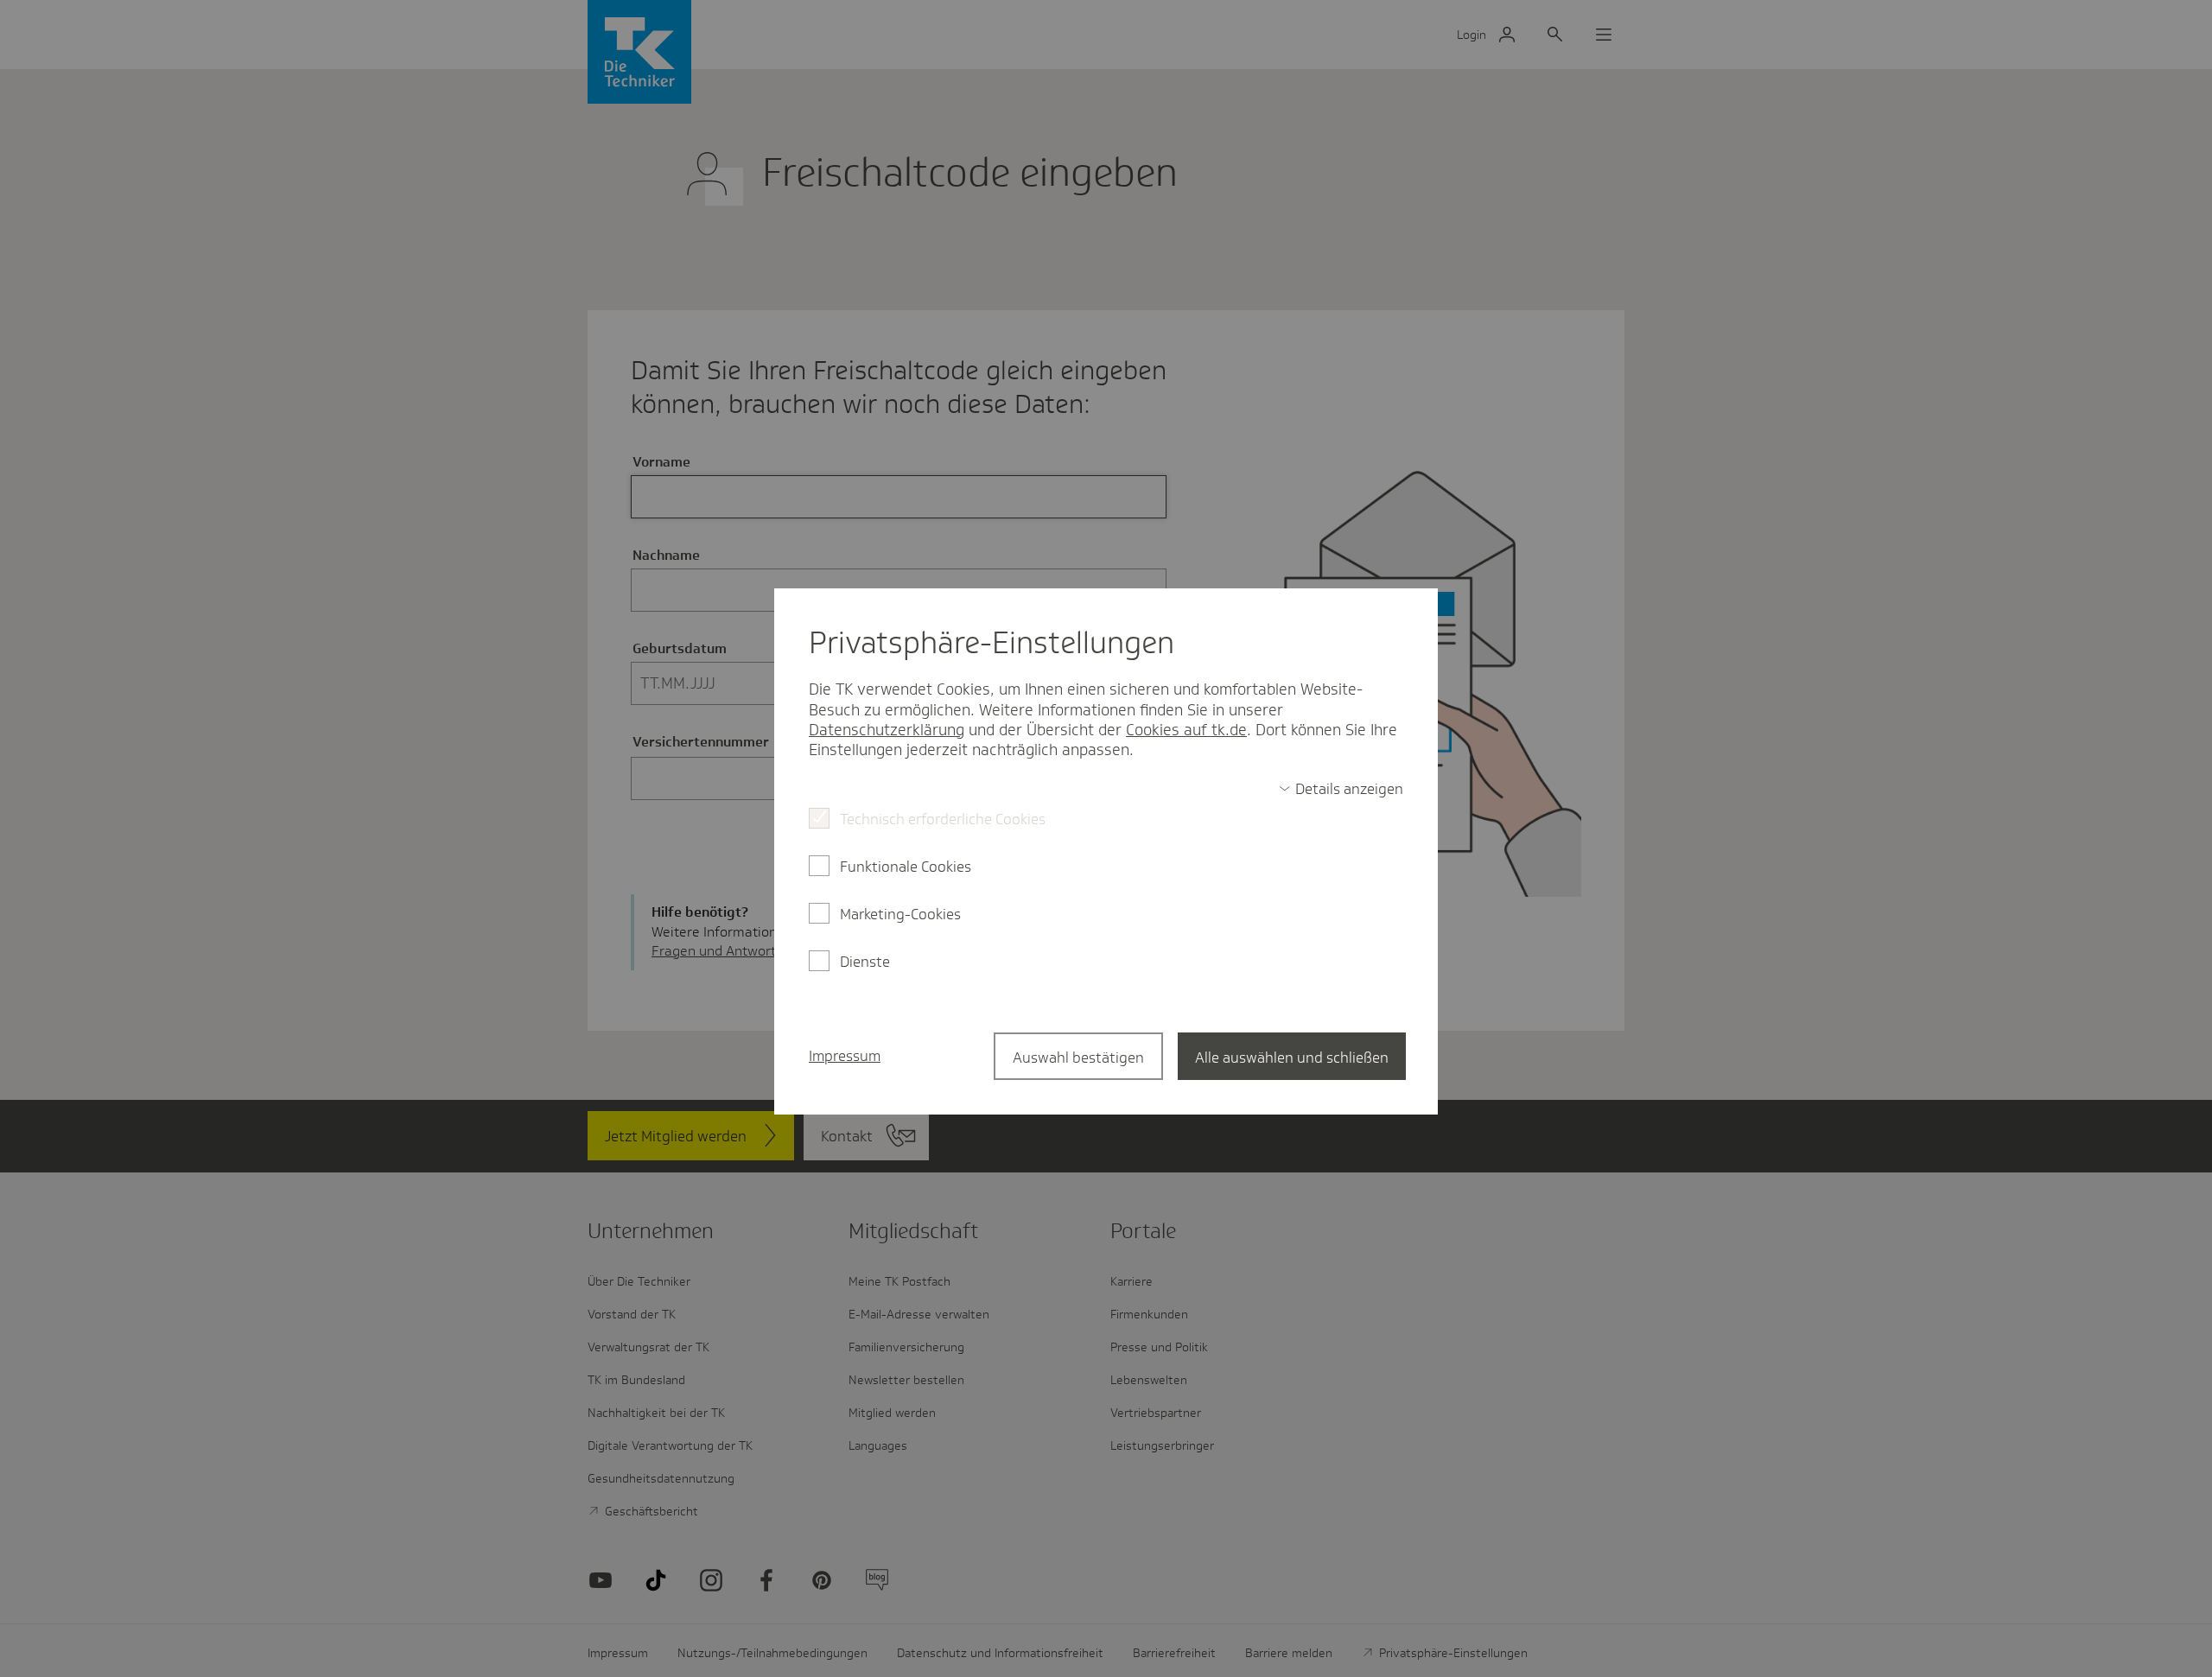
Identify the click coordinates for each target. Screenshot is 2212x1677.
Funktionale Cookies (906, 867)
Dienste (865, 962)
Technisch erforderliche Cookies (943, 819)
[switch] (1341, 789)
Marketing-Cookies (900, 914)
